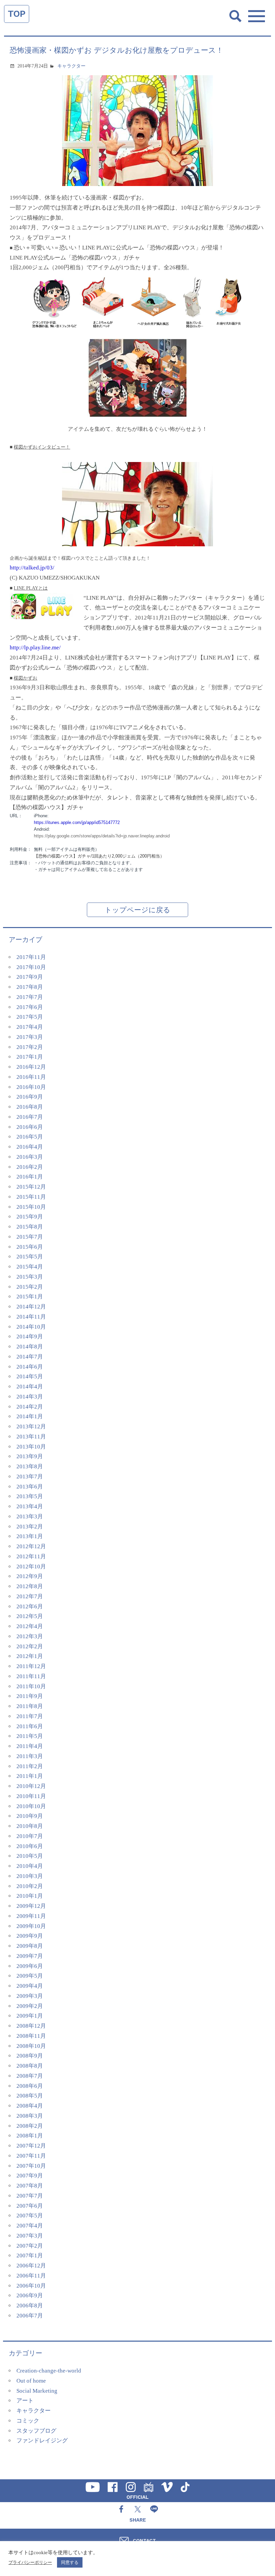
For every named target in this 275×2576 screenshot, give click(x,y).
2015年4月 (30, 1267)
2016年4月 (30, 1147)
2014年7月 (30, 1357)
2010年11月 (31, 1796)
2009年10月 (31, 1926)
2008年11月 (31, 2036)
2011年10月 (31, 1686)
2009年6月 (30, 1966)
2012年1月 (30, 1656)
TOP (17, 14)
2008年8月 (30, 2066)
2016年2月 (30, 1167)
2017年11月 (31, 957)
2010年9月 (30, 1816)
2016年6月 (30, 1127)
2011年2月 (30, 1766)
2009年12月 (31, 1906)
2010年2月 (30, 1886)
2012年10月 (31, 1567)
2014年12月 (31, 1307)
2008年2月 (30, 2126)
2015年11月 (31, 1197)
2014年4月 (30, 1387)
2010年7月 (30, 1836)
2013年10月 (31, 1447)
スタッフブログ (36, 2431)
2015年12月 (31, 1187)
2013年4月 (30, 1506)
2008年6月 (30, 2086)
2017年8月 (30, 987)
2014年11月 (31, 1317)
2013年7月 (30, 1477)
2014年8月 (30, 1347)
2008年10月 (31, 2046)
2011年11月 (31, 1676)
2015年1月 (30, 1297)
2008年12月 (31, 2026)
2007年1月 (30, 2256)
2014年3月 (30, 1397)
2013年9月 (30, 1456)
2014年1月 (30, 1416)
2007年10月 (31, 2166)
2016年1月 (30, 1177)
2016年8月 (30, 1107)
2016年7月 (30, 1117)
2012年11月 (31, 1556)
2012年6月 (30, 1606)
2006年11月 (31, 2276)
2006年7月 (30, 2316)
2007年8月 (30, 2186)
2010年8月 (30, 1826)
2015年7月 (30, 1237)
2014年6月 (30, 1367)
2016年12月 (31, 1067)
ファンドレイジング (42, 2441)
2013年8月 (30, 1466)
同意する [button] (70, 2562)
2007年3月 (30, 2236)
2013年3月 (30, 1516)
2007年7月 (30, 2196)
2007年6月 (30, 2206)
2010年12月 (31, 1786)
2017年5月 (30, 1017)
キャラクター (71, 66)
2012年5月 (30, 1616)
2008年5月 (30, 2096)
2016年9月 (30, 1097)
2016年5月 (30, 1137)
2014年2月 (30, 1407)
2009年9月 (30, 1936)
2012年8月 (30, 1586)
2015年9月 (30, 1217)
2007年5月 (30, 2216)
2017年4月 (30, 1027)
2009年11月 (31, 1916)
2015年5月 (30, 1257)
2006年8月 (30, 2306)
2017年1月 (30, 1057)
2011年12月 (31, 1666)
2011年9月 (30, 1696)
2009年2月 (30, 2006)
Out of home (31, 2381)
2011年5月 (30, 1736)
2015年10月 (31, 1207)
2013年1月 (30, 1536)
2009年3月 (30, 1996)
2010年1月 (30, 1896)
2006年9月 (30, 2295)
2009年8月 (30, 1946)
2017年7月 (30, 997)
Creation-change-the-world (49, 2371)
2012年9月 (30, 1576)
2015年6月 (30, 1247)
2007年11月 (31, 2156)
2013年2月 (30, 1527)
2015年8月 (30, 1227)
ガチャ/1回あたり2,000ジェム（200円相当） (99, 856)
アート (25, 2401)
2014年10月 (31, 1327)
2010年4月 (30, 1866)
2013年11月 (31, 1437)
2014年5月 (30, 1376)
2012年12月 (31, 1546)
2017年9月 (30, 977)
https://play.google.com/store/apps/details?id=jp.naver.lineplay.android (102, 836)
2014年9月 (30, 1337)
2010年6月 (30, 1846)
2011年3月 (30, 1756)
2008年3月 (30, 2116)
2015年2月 (30, 1287)
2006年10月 (31, 2286)
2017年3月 (30, 1037)
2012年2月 (30, 1646)
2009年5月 (30, 1976)
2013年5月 (30, 1496)
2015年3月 (30, 1277)
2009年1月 (30, 2016)
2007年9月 (30, 2176)
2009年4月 (30, 1986)
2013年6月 (30, 1487)
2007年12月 (31, 2146)
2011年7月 (30, 1716)
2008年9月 (30, 2056)
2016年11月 (31, 1077)
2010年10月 (31, 1806)
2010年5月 (30, 1856)
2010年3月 (30, 1876)
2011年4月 (30, 1746)
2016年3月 (30, 1157)
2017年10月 (31, 967)
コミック (28, 2421)
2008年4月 (30, 2106)
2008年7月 (30, 2076)
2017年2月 (30, 1047)
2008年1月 (30, 2136)
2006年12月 (31, 2266)
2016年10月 (31, 1087)
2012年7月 (30, 1596)
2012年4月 (30, 1626)
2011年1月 (30, 1776)
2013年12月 (31, 1427)
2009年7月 (30, 1956)
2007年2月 (30, 2246)
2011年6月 (30, 1726)
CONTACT (144, 2540)
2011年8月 (30, 1706)
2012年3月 (30, 1636)
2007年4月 (30, 2226)
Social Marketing (37, 2391)
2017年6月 (30, 1007)
